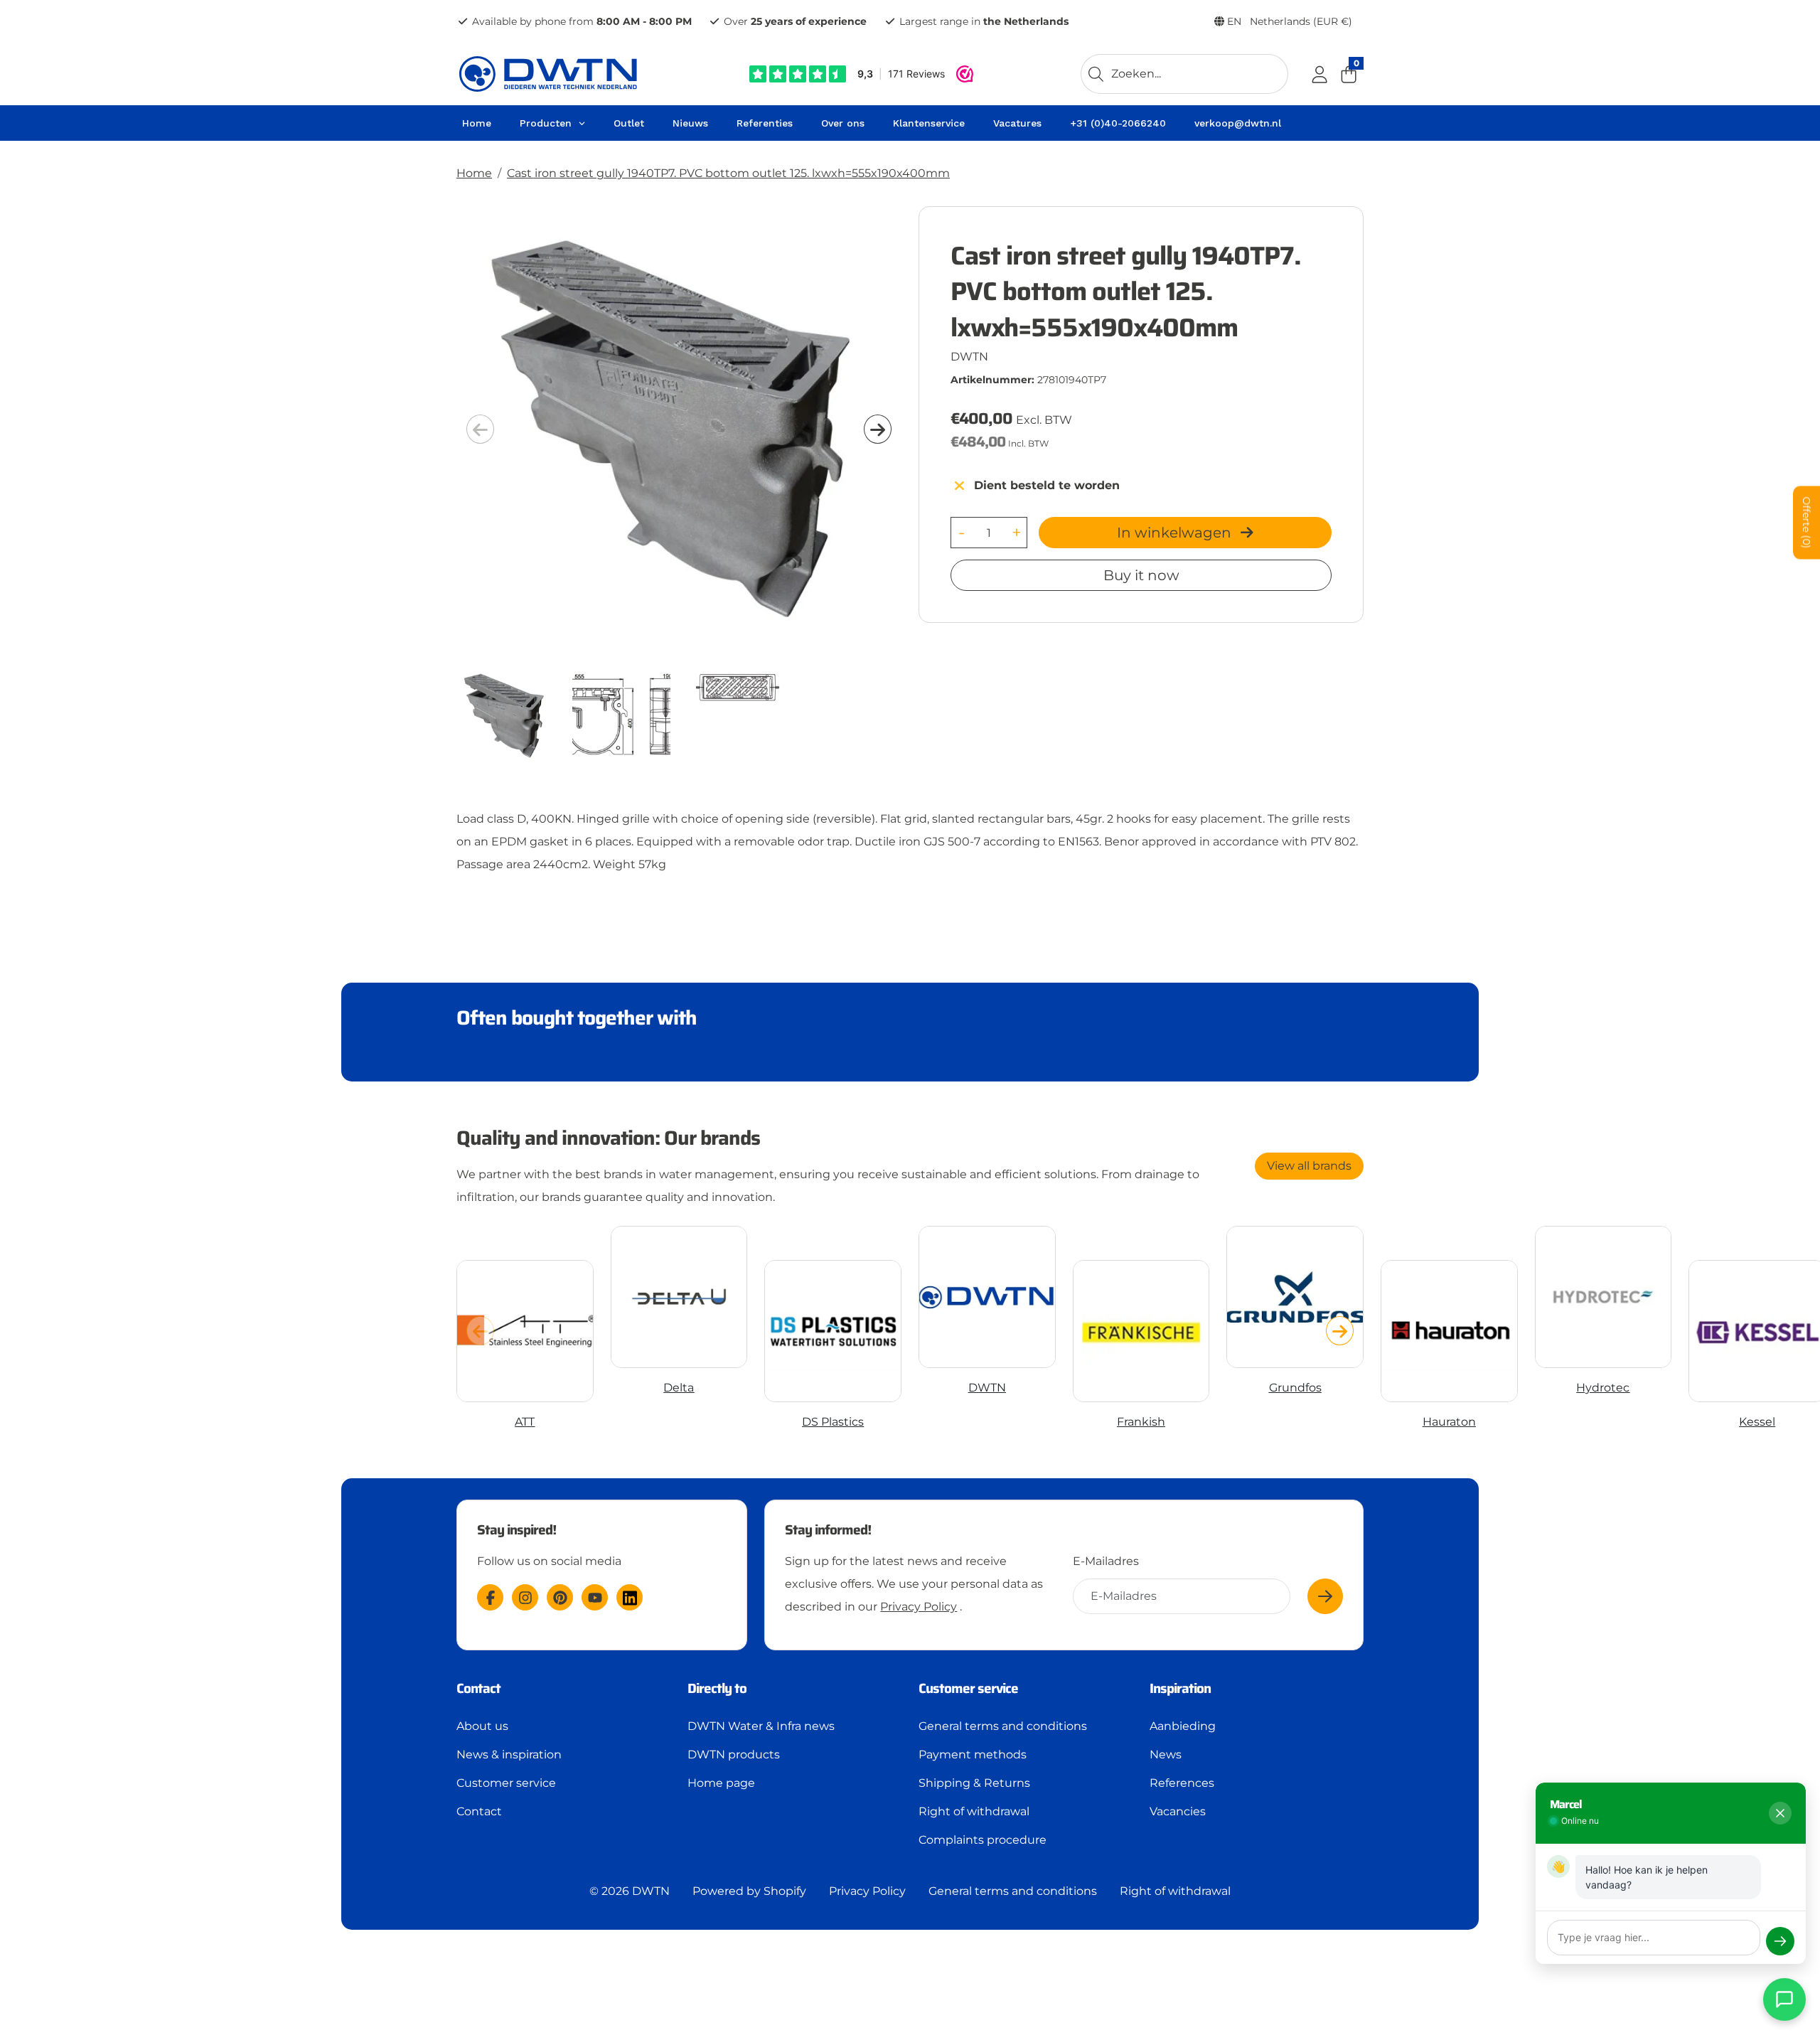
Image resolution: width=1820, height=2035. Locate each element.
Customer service (506, 1783)
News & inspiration (509, 1754)
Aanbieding (1183, 1726)
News (1166, 1754)
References (1182, 1783)
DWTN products (734, 1754)
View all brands (1309, 1166)
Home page (721, 1783)
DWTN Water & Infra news (761, 1726)
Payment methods (973, 1754)
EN (1288, 21)
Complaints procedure (983, 1840)
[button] (878, 429)
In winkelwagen (1176, 533)
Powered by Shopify (749, 1891)
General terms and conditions (1003, 1726)
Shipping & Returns (974, 1783)
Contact (479, 1811)
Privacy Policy (919, 1607)
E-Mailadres (1106, 1561)
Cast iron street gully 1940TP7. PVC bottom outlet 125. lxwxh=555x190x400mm (728, 173)
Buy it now (1141, 575)
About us (482, 1726)
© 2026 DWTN (630, 1891)
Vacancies (1178, 1811)
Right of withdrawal (974, 1811)
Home (474, 173)
